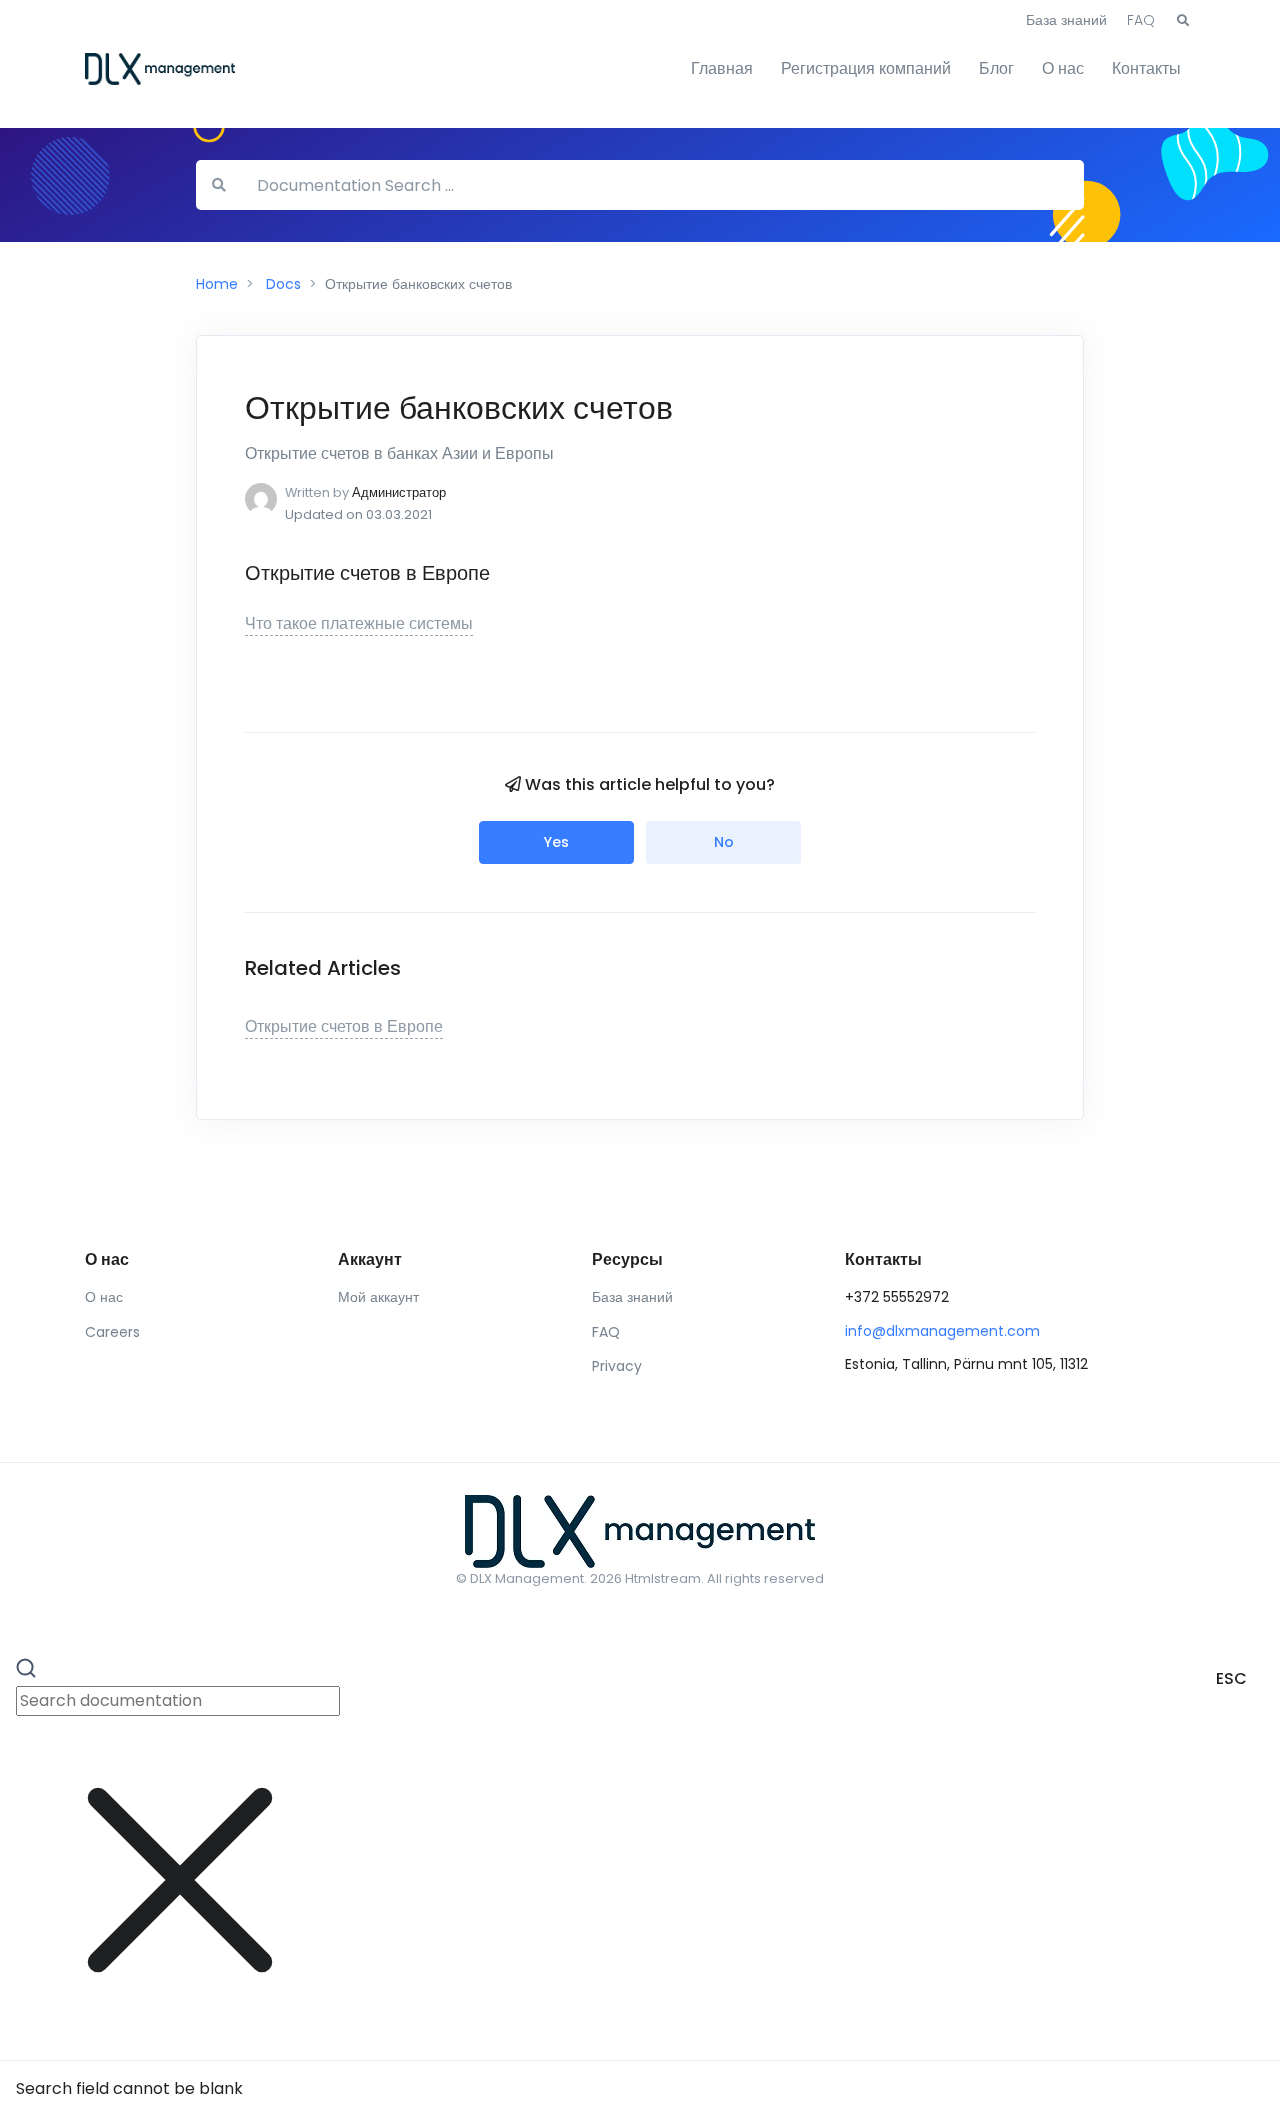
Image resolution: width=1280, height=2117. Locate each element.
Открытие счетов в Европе (344, 1026)
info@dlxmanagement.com (942, 1331)
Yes (556, 842)
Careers (112, 1332)
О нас (1063, 68)
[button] (1183, 21)
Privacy (617, 1366)
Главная (722, 68)
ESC (1231, 1678)
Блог (996, 68)
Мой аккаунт (378, 1297)
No (724, 842)
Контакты (1146, 68)
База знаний (1066, 20)
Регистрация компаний (866, 68)
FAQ (1141, 20)
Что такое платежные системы (359, 623)
